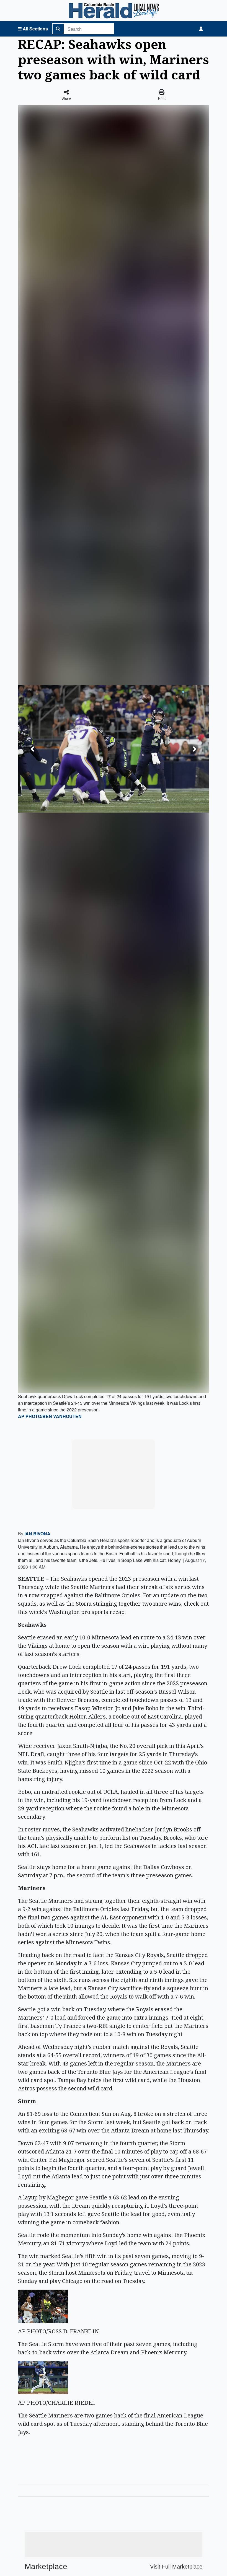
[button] (32, 749)
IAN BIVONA (37, 1534)
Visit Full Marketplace (176, 2567)
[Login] (201, 29)
